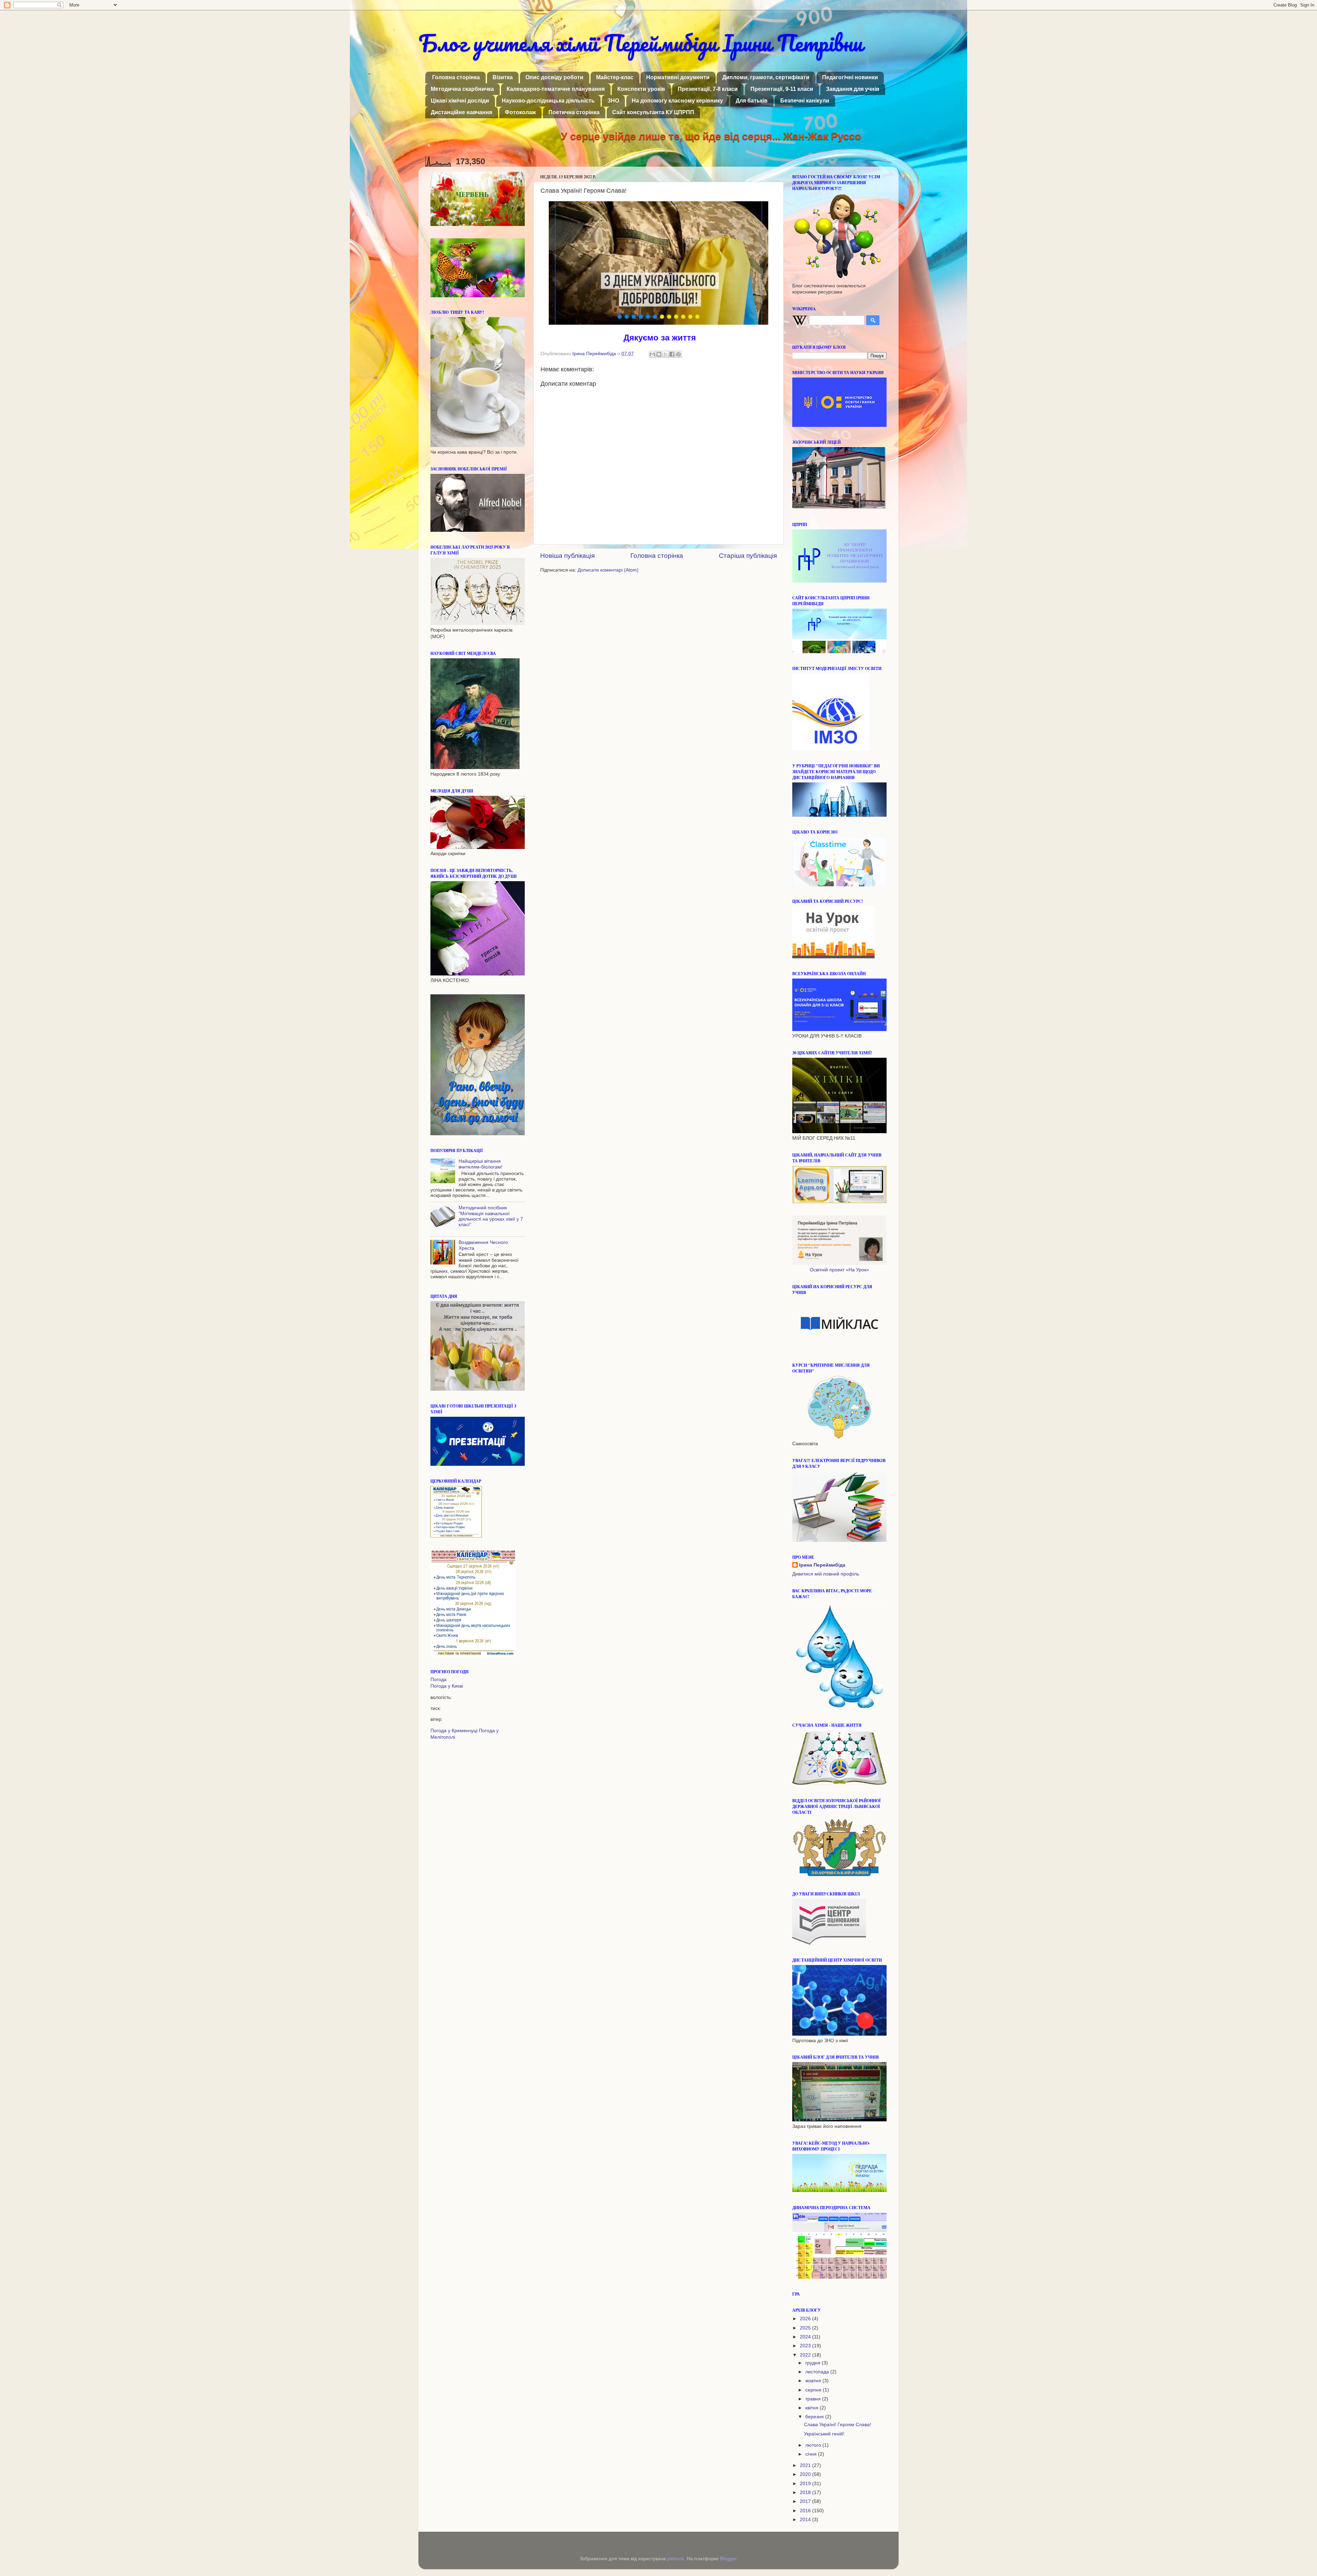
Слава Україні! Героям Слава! (838, 2425)
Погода (438, 1680)
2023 (806, 2346)
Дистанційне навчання (461, 112)
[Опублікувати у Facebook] (672, 354)
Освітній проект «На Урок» (839, 1270)
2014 (806, 2520)
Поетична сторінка (574, 112)
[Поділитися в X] (665, 354)
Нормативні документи (678, 77)
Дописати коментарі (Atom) (608, 570)
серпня (814, 2390)
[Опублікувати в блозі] (659, 354)
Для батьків (752, 101)
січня (812, 2454)
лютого (814, 2445)
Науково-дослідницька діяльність (548, 101)
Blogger (728, 2559)
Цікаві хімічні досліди (460, 101)
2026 (806, 2319)
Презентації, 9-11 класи (782, 89)
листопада (818, 2372)
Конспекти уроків (641, 89)
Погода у (447, 1686)
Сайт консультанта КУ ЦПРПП (653, 112)
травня (814, 2399)
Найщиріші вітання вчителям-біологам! (480, 1164)
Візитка (503, 77)
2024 (806, 2337)
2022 (806, 2355)
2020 (806, 2474)
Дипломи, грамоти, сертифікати (766, 77)
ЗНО (613, 101)
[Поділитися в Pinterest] (678, 354)
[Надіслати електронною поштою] (652, 354)
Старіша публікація (748, 556)
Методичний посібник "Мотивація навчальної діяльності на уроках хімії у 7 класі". (491, 1216)
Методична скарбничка (462, 89)
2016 (806, 2511)
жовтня (814, 2381)
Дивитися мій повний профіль (826, 1574)
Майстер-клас (615, 77)
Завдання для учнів (853, 89)
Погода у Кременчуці (454, 1731)
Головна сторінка (456, 77)
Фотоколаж (520, 112)
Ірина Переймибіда (822, 1565)
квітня (812, 2408)
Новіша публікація (567, 556)
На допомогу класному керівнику (677, 101)
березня (815, 2417)
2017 (806, 2501)
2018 (806, 2493)
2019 (806, 2484)
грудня (814, 2363)
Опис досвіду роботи (554, 77)
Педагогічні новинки (850, 77)
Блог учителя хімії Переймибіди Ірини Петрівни (640, 43)
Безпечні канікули (805, 101)
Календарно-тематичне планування (556, 89)
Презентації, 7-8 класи (708, 89)
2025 (806, 2328)
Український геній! (824, 2434)
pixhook (675, 2559)
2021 (806, 2465)
